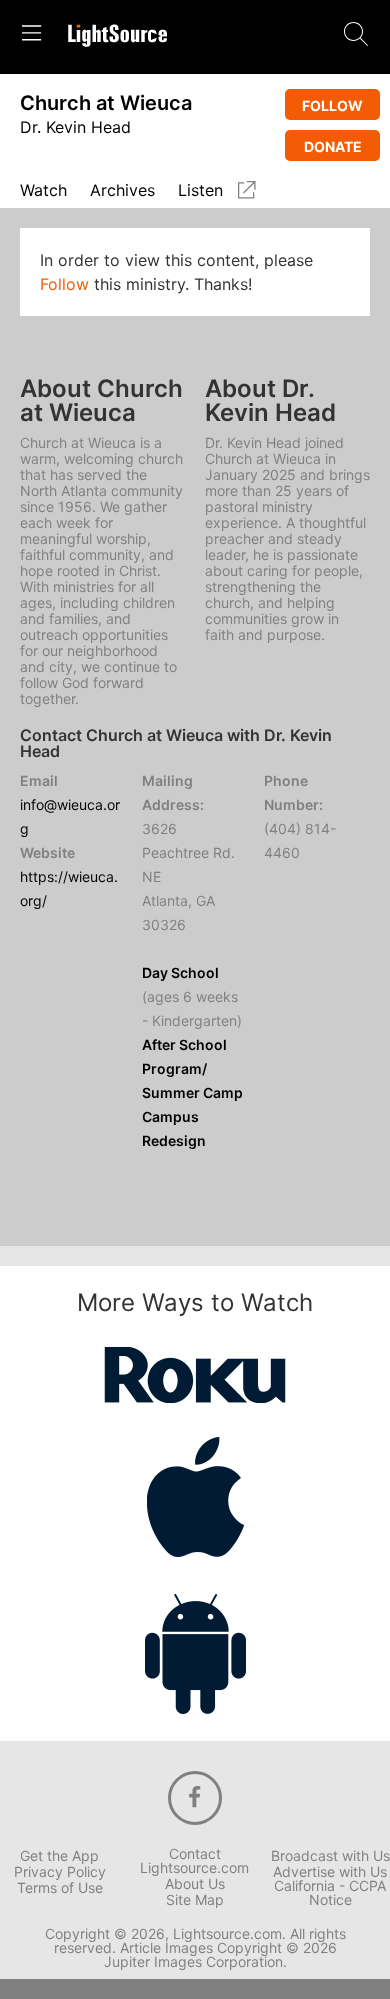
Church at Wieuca (106, 103)
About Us (195, 1884)
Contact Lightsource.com (194, 1861)
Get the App (59, 1856)
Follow (332, 105)
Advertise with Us (330, 1872)
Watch (43, 191)
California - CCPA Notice (330, 1893)
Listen (200, 190)
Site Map (195, 1900)
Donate (333, 146)
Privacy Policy (60, 1872)
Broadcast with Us (330, 1856)
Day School (180, 972)
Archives (122, 191)
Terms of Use (60, 1888)
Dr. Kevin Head (75, 127)
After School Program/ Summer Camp (192, 1068)
